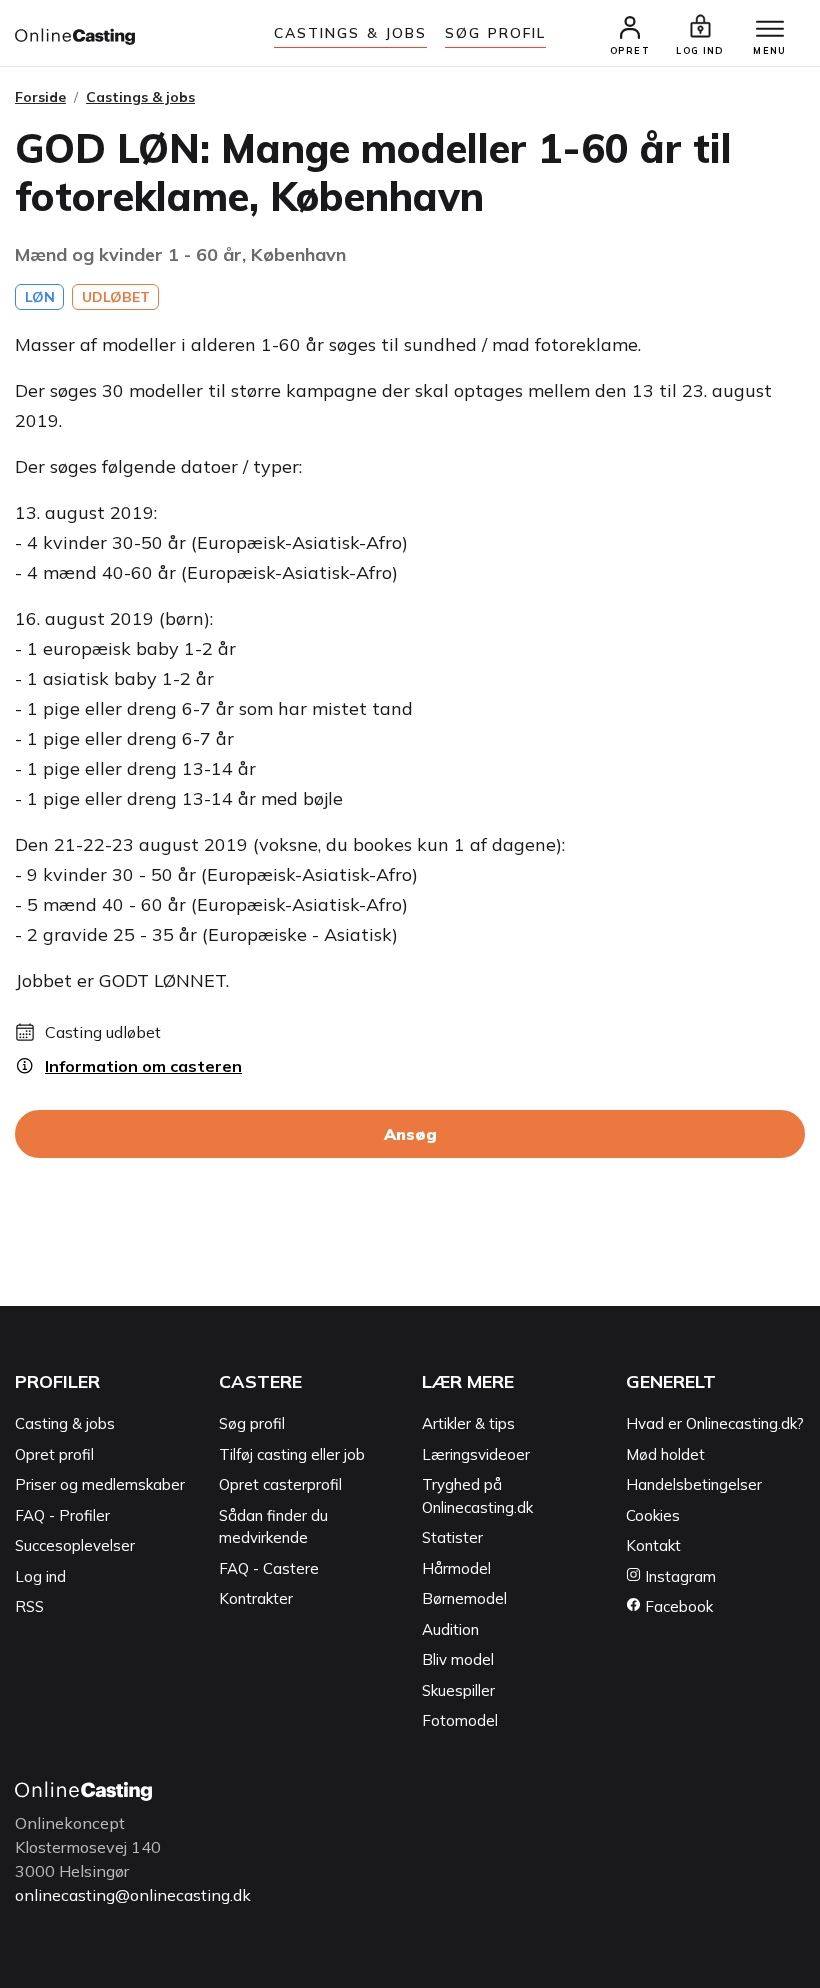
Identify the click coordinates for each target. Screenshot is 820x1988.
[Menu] (770, 30)
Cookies (653, 1515)
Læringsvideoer (476, 1454)
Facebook (677, 1606)
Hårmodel (456, 1568)
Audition (450, 1629)
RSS (29, 1606)
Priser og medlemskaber (100, 1484)
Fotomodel (460, 1720)
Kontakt (653, 1545)
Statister (452, 1537)
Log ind (40, 1576)
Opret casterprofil (280, 1484)
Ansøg (410, 1134)
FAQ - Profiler (62, 1515)
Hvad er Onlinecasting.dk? (715, 1423)
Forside (40, 97)
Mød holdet (665, 1454)
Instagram (678, 1576)
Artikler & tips (468, 1423)
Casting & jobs (65, 1423)
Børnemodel (464, 1598)
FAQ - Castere (269, 1568)
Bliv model (458, 1659)
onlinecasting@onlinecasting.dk (133, 1895)
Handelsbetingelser (694, 1484)
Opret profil (54, 1454)
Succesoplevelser (75, 1545)
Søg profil (252, 1423)
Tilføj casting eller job (292, 1454)
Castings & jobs (351, 33)
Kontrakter (256, 1598)
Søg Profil (495, 33)
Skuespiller (458, 1690)
